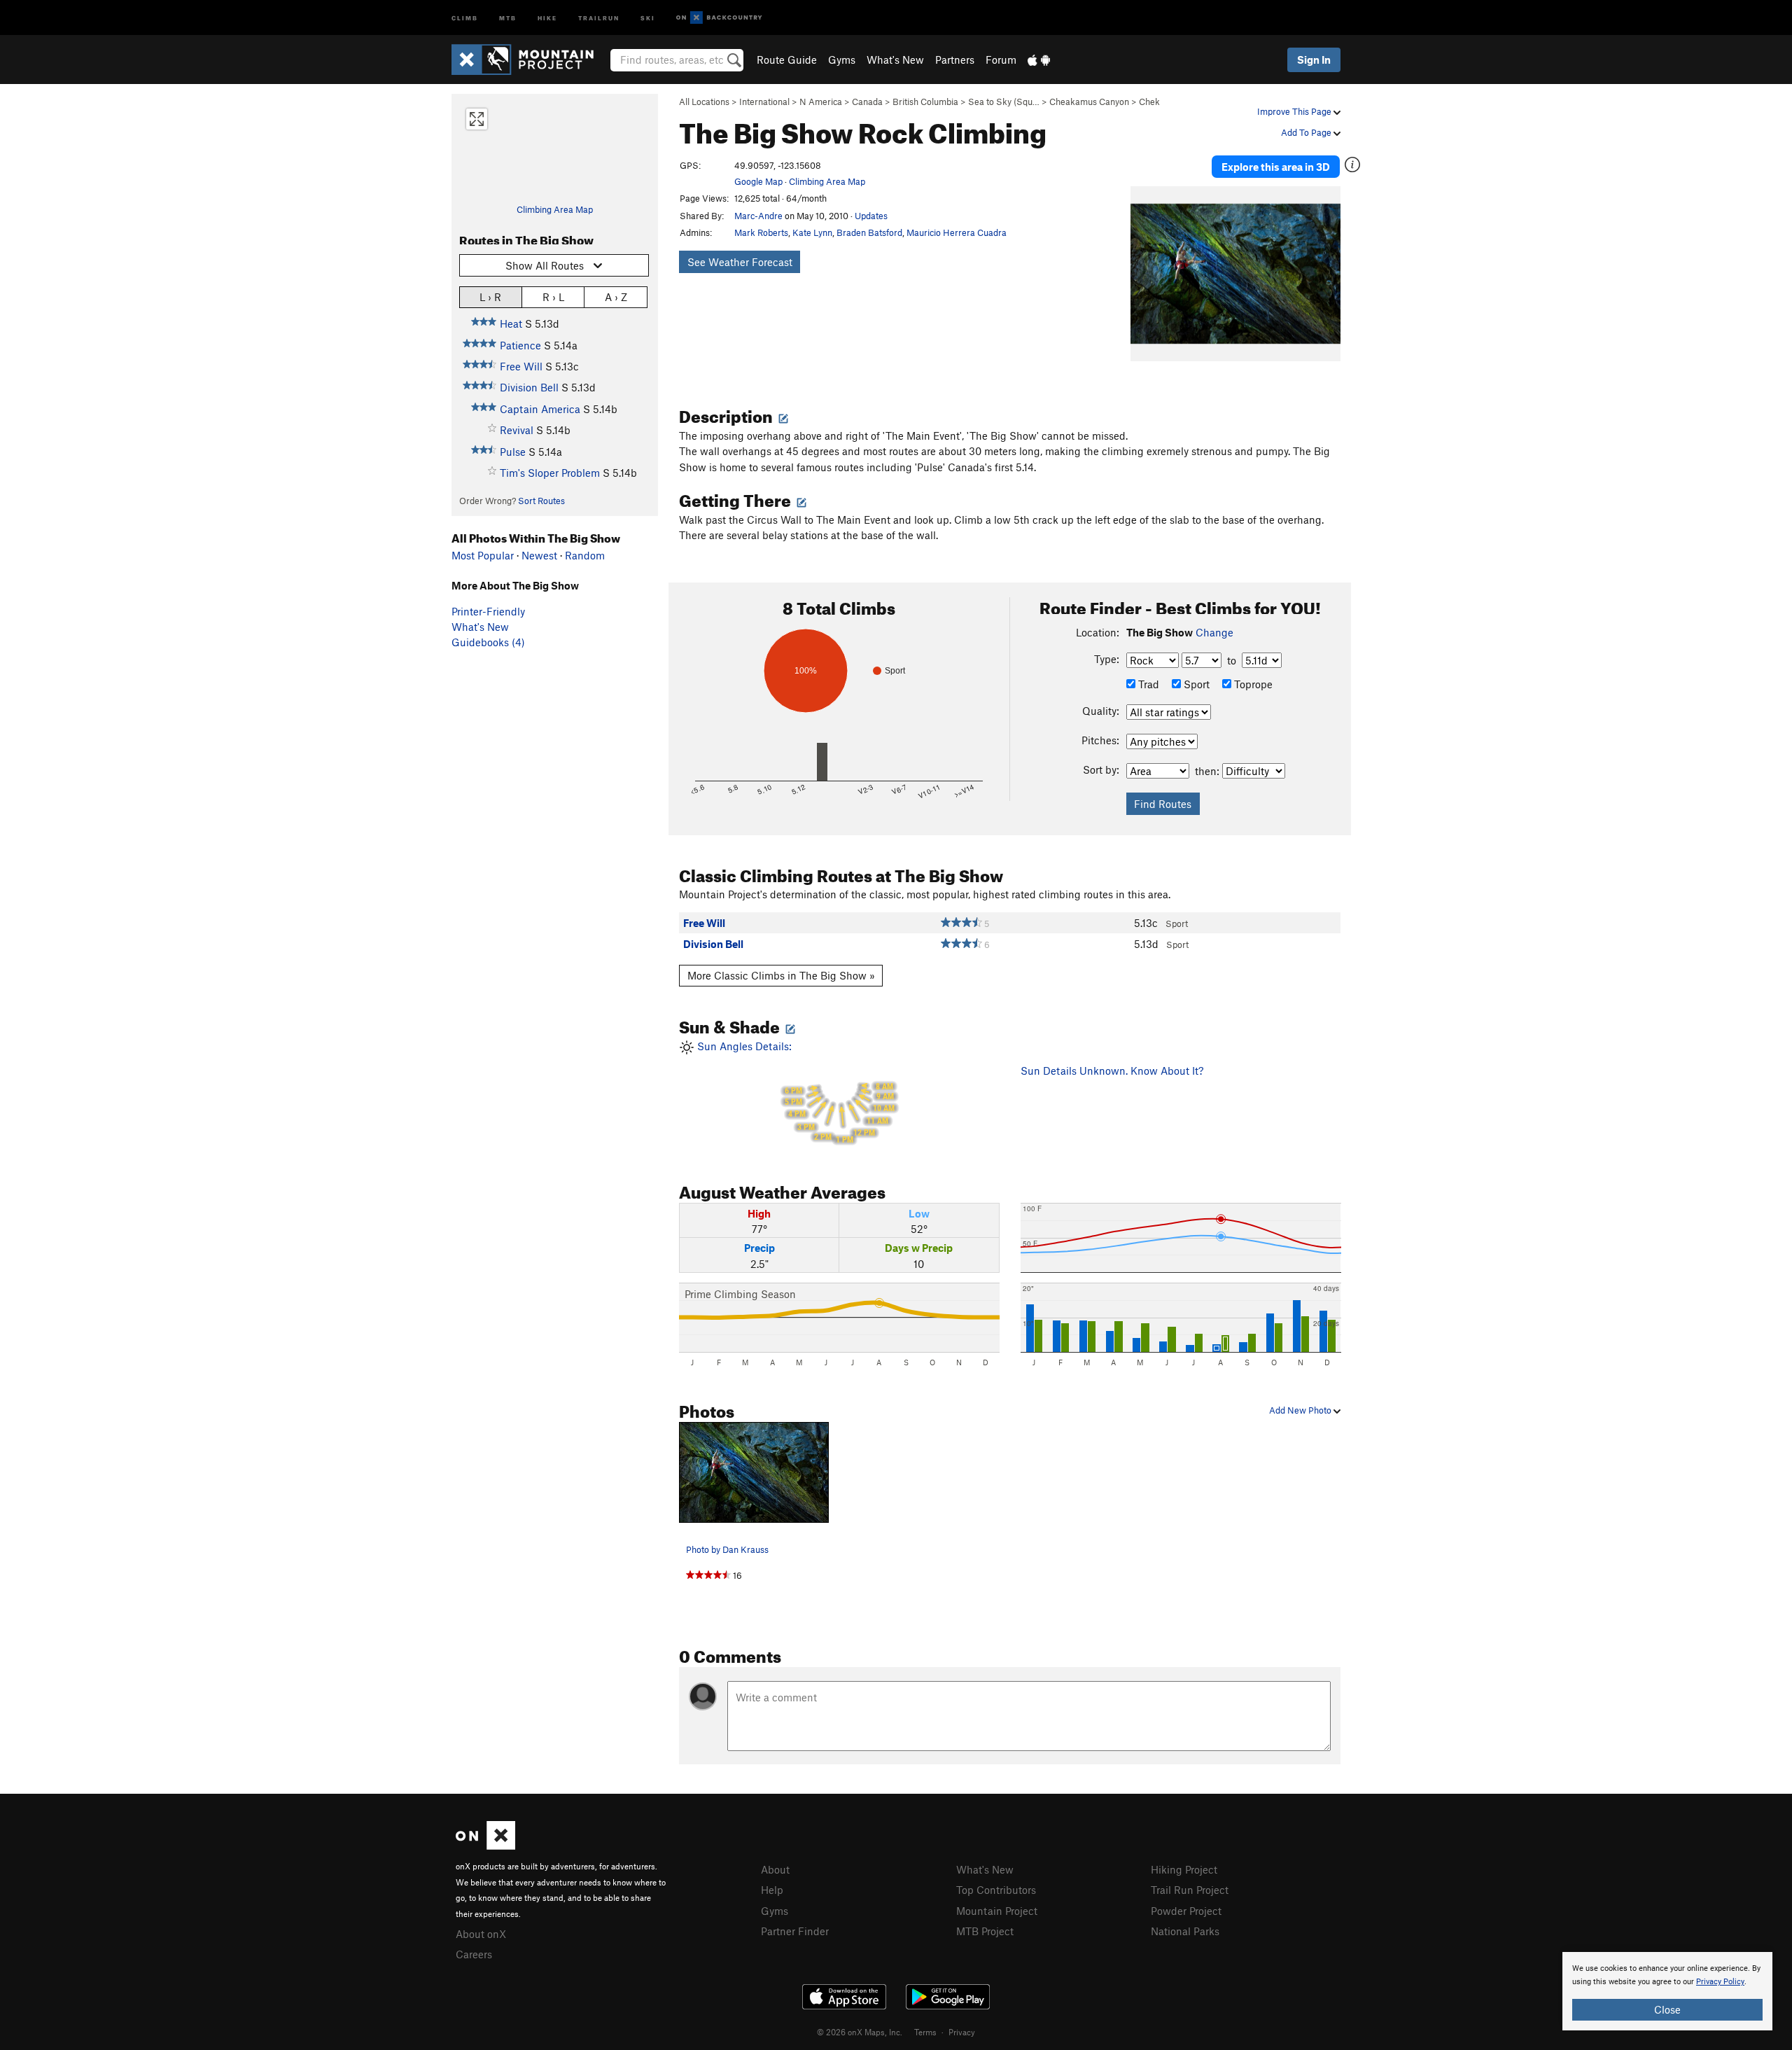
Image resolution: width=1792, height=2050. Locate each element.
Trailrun (599, 17)
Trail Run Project (1190, 1890)
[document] (1667, 1991)
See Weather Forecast (740, 262)
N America (821, 102)
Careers (474, 1954)
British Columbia (925, 102)
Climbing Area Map (555, 209)
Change (1214, 632)
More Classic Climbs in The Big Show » (781, 975)
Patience (520, 345)
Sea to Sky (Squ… (1004, 102)
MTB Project (985, 1931)
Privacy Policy (1720, 1982)
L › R (490, 297)
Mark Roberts (761, 232)
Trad (1147, 684)
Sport (1195, 684)
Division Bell (529, 387)
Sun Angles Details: (794, 1092)
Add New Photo (1301, 1410)
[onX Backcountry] (719, 18)
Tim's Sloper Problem (550, 473)
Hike (547, 17)
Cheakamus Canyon (1089, 102)
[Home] (530, 60)
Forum (1001, 60)
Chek (1149, 102)
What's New (895, 60)
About (775, 1869)
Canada (867, 102)
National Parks (1185, 1931)
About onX (481, 1934)
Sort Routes (541, 501)
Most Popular (483, 555)
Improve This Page (1295, 111)
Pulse (513, 452)
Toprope (1252, 684)
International (764, 102)
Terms (925, 2032)
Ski (648, 17)
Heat (511, 323)
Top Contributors (996, 1890)
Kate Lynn (812, 232)
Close (1667, 2009)
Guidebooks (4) (488, 642)
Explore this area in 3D (1276, 167)
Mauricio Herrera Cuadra (957, 232)
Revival (517, 430)
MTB (508, 17)
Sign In (1314, 60)
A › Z (616, 297)
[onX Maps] (485, 1846)
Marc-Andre (758, 216)
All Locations (704, 102)
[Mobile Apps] (1039, 60)
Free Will (521, 366)
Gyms (842, 60)
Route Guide (787, 60)
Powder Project (1186, 1911)
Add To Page (1307, 132)
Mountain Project (997, 1911)
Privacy (962, 2032)
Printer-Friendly (488, 611)
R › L (553, 297)
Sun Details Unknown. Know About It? (1112, 1071)
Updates (871, 216)
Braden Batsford (869, 232)
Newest (539, 555)
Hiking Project (1184, 1869)
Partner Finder (795, 1931)
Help (772, 1890)
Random (585, 555)
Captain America (540, 409)
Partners (955, 60)
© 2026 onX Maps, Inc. (860, 2032)
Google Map (758, 181)
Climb (465, 17)
